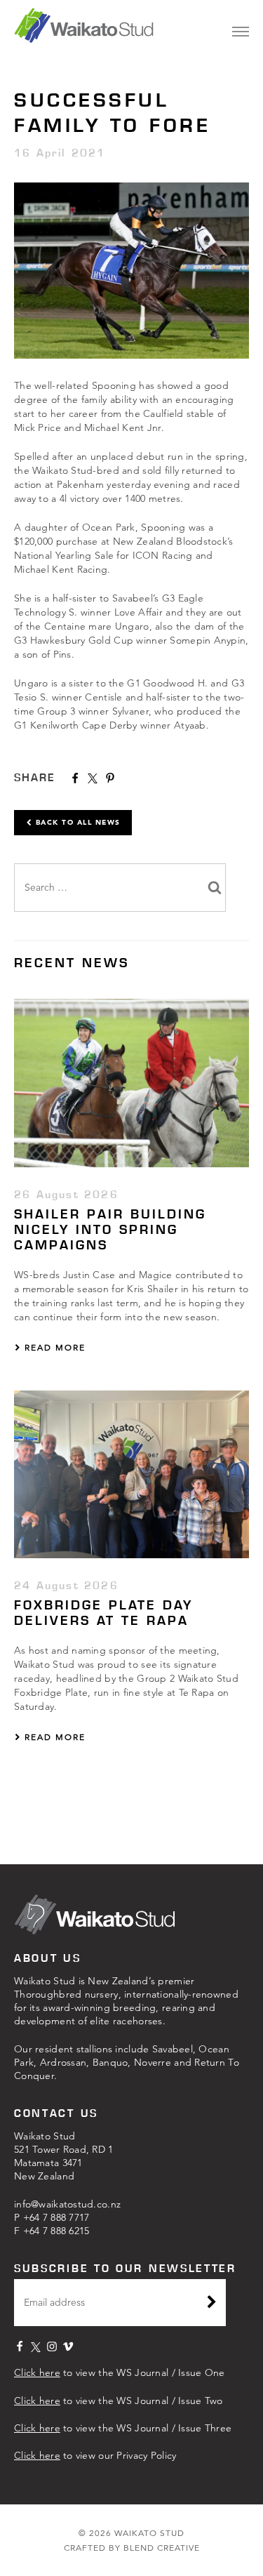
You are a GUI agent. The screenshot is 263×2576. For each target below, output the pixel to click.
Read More (53, 1347)
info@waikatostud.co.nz (67, 2204)
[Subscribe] (212, 2304)
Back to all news (76, 822)
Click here (37, 2372)
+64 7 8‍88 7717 (56, 2217)
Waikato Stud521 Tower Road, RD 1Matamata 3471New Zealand (64, 2156)
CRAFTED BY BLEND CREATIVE (132, 2548)
